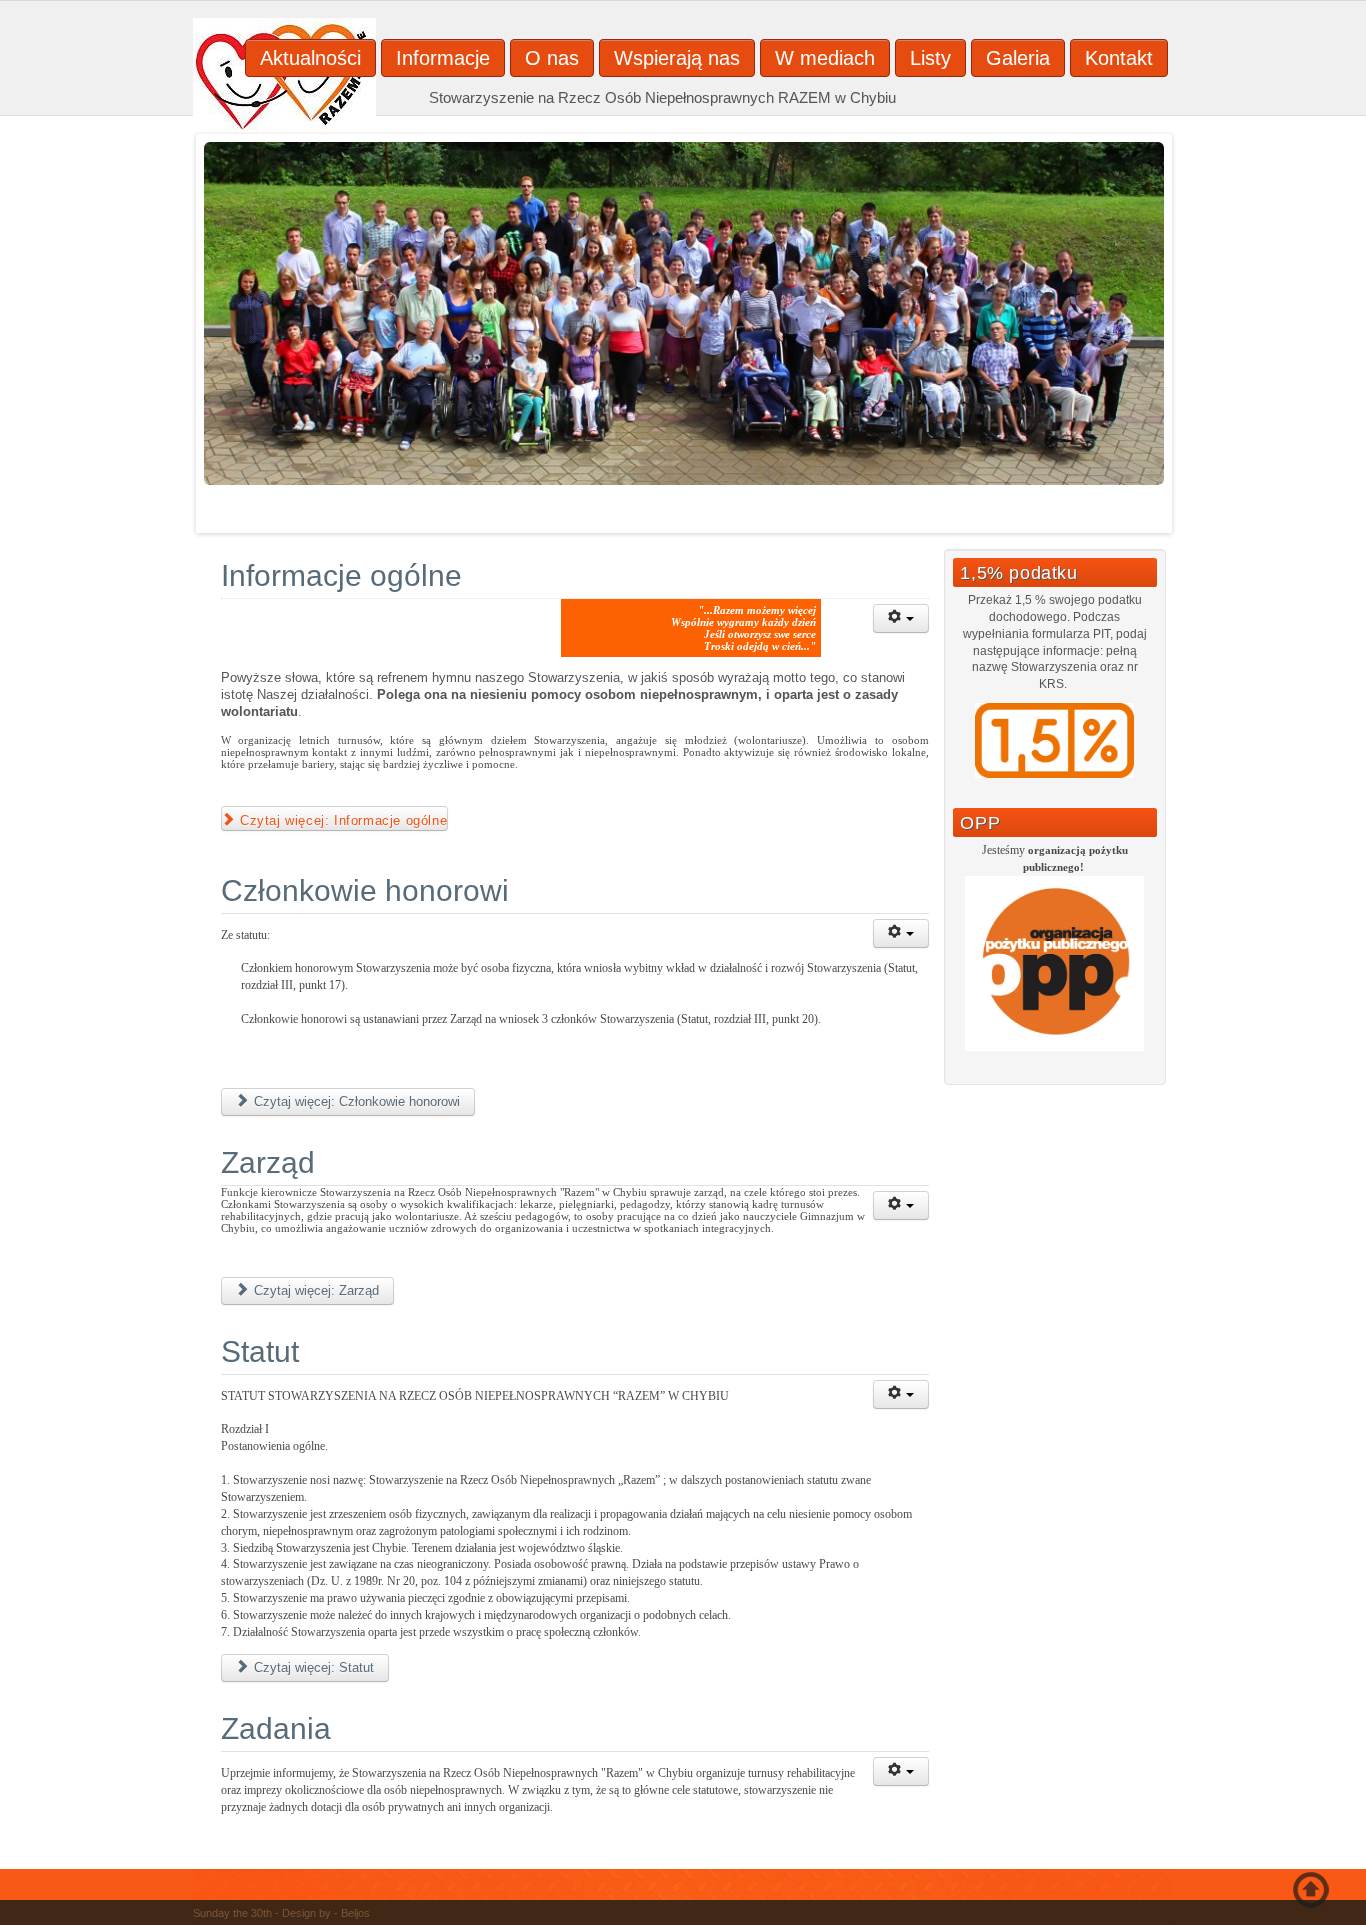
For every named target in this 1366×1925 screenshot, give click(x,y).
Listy (930, 58)
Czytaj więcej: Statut (312, 1667)
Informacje (443, 58)
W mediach (825, 58)
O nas (552, 58)
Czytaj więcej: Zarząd (314, 1290)
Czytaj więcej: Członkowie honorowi (355, 1101)
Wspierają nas (677, 58)
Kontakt (1119, 58)
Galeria (1018, 58)
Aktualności (310, 58)
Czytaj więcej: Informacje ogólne (342, 820)
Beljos (355, 1913)
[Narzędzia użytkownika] (901, 618)
